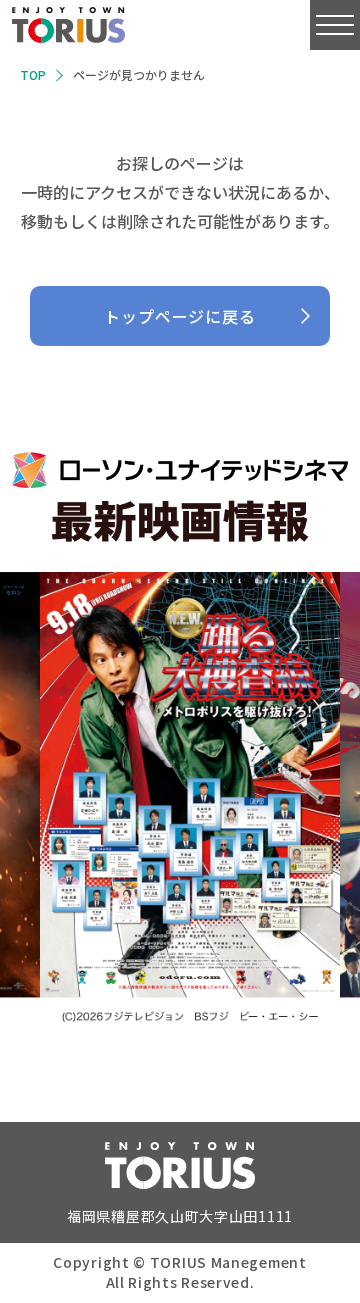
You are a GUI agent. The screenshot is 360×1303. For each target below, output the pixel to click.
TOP (33, 74)
